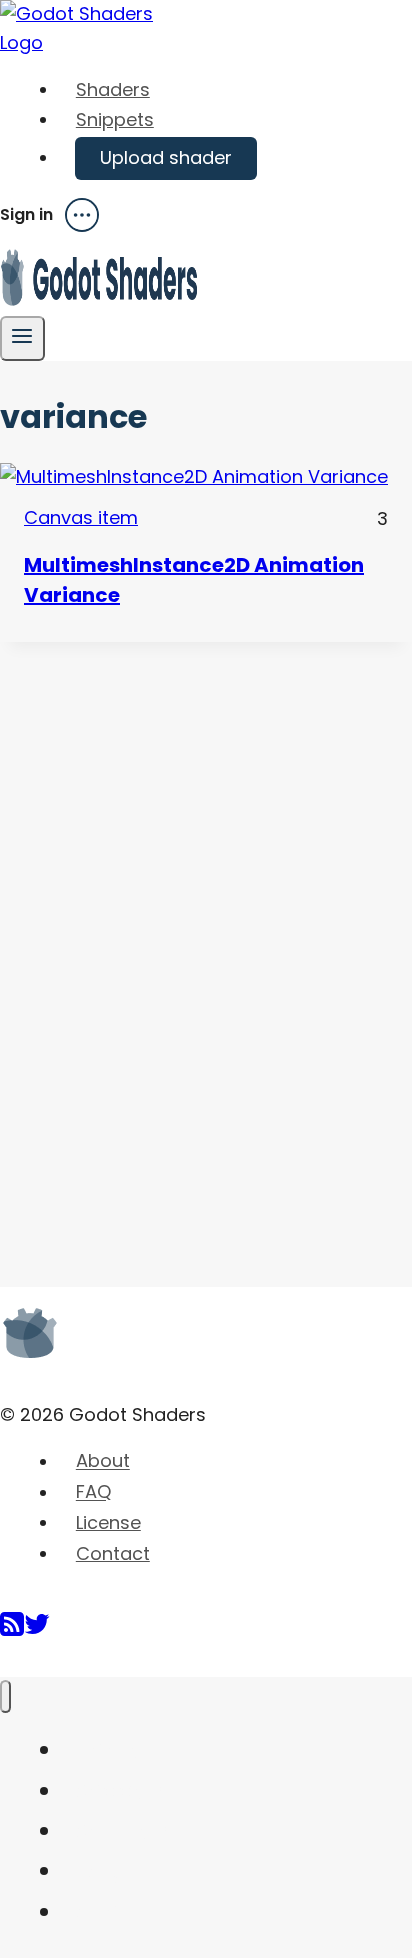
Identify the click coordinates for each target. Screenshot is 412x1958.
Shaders (113, 89)
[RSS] (12, 1631)
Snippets (115, 119)
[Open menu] (22, 338)
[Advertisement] (150, 942)
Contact (113, 1553)
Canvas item (81, 517)
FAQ (93, 1492)
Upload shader (166, 157)
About (103, 1461)
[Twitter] (37, 1631)
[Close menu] (5, 1696)
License (108, 1522)
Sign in (26, 215)
